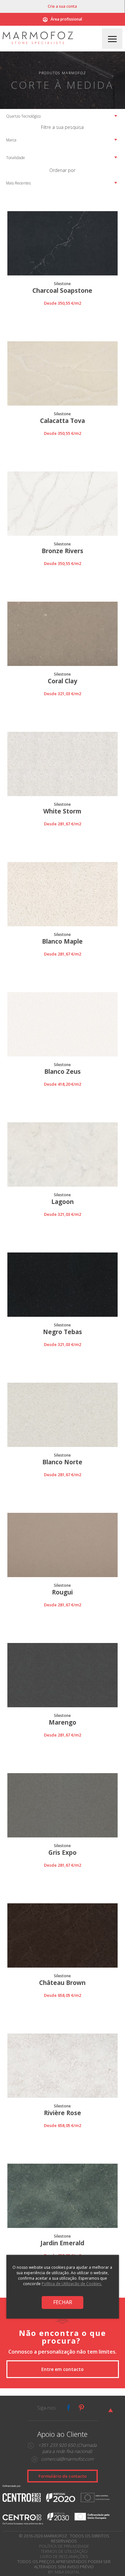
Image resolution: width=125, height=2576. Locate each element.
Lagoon (63, 1202)
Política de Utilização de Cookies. (72, 2284)
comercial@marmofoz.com (67, 2459)
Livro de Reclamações (64, 2556)
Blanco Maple (62, 942)
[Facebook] (69, 2408)
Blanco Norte (62, 1462)
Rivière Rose (63, 2113)
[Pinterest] (81, 2408)
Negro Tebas (63, 1332)
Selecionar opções (62, 311)
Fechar (63, 2302)
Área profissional (66, 19)
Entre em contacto (63, 2369)
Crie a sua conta (62, 6)
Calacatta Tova (63, 421)
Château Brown (62, 1983)
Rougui (62, 1592)
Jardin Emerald (62, 2243)
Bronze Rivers (63, 551)
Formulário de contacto (63, 2476)
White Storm (62, 811)
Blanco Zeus (63, 1072)
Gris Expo (63, 1853)
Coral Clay (63, 681)
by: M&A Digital (64, 2572)
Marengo (63, 1723)
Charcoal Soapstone (62, 291)
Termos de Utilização (64, 2551)
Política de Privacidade (64, 2546)
